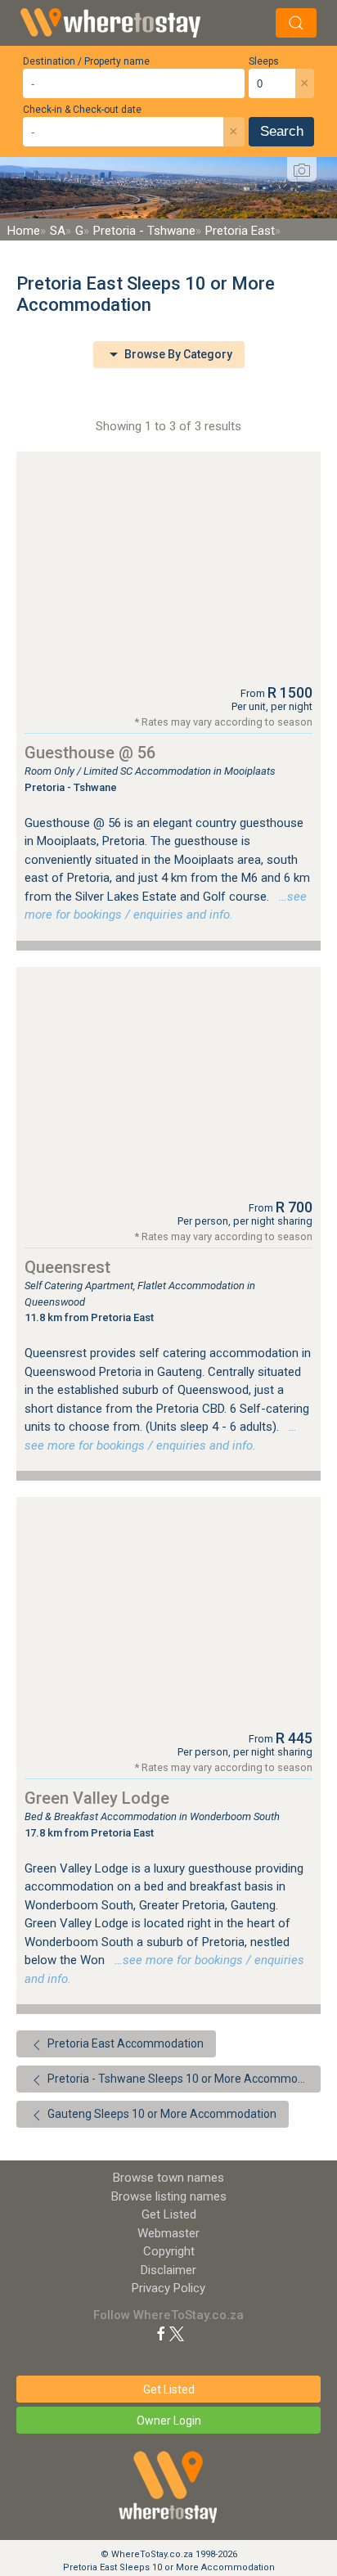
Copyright (169, 2251)
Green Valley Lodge (97, 1798)
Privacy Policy (168, 2288)
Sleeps (264, 61)
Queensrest (67, 1267)
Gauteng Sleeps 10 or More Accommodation (161, 2114)
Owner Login (169, 2421)
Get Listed (169, 2214)
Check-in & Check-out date (82, 110)
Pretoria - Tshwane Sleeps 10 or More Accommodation (183, 2079)
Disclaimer (168, 2270)
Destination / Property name (86, 61)
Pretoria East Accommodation (124, 2043)
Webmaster (168, 2233)
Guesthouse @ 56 (90, 753)
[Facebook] (161, 2333)
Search (282, 131)
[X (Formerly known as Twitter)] (177, 2333)
